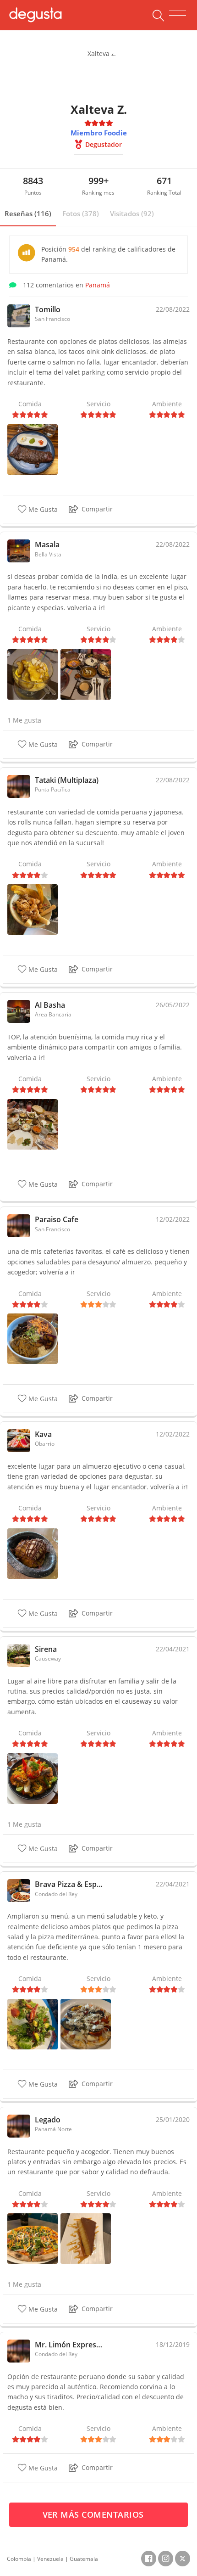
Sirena (46, 1649)
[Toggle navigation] (178, 16)
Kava (43, 1434)
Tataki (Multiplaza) (67, 780)
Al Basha (50, 1005)
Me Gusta (42, 509)
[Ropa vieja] (33, 1338)
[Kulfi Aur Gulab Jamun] (33, 674)
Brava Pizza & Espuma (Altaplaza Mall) (70, 1884)
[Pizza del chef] (33, 2238)
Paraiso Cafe (57, 1219)
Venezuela (50, 2559)
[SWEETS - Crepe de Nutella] (33, 1553)
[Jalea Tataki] (33, 909)
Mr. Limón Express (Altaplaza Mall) (70, 2345)
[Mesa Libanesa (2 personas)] (33, 1124)
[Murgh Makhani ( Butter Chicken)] (86, 674)
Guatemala (84, 2559)
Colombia (19, 2559)
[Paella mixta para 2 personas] (33, 1778)
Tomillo (48, 309)
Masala (47, 544)
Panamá (98, 285)
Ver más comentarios (95, 2514)
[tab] (28, 214)
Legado (48, 2120)
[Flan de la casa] (86, 2238)
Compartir (97, 509)
